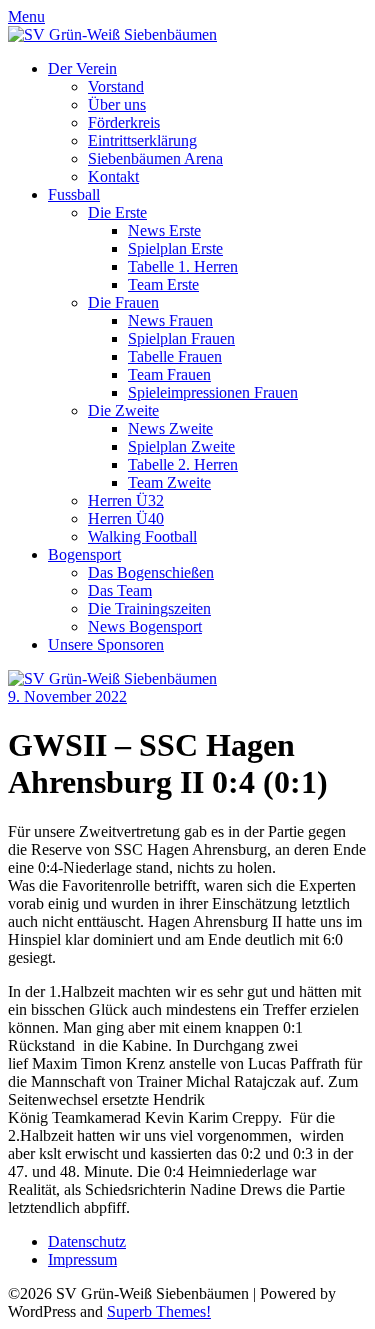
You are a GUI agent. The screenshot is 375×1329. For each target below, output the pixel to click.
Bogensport (84, 554)
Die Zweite (123, 410)
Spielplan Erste (175, 248)
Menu (26, 16)
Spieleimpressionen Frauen (213, 392)
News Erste (164, 230)
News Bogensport (145, 626)
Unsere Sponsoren (106, 644)
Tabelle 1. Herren (183, 266)
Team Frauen (169, 374)
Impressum (82, 1259)
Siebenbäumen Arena (155, 158)
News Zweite (170, 428)
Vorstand (116, 86)
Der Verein (82, 68)
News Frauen (170, 320)
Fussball (74, 194)
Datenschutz (87, 1241)
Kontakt (113, 176)
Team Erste (163, 284)
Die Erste (117, 212)
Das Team (120, 590)
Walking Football (142, 536)
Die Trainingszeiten (149, 608)
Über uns (117, 104)
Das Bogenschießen (151, 572)
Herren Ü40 (126, 518)
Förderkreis (124, 122)
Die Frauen (123, 302)
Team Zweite (169, 482)
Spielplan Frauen (181, 338)
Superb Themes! (159, 1311)
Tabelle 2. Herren (183, 464)
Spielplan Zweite (181, 446)
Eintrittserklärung (142, 140)
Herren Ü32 (126, 500)
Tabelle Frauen (175, 356)
